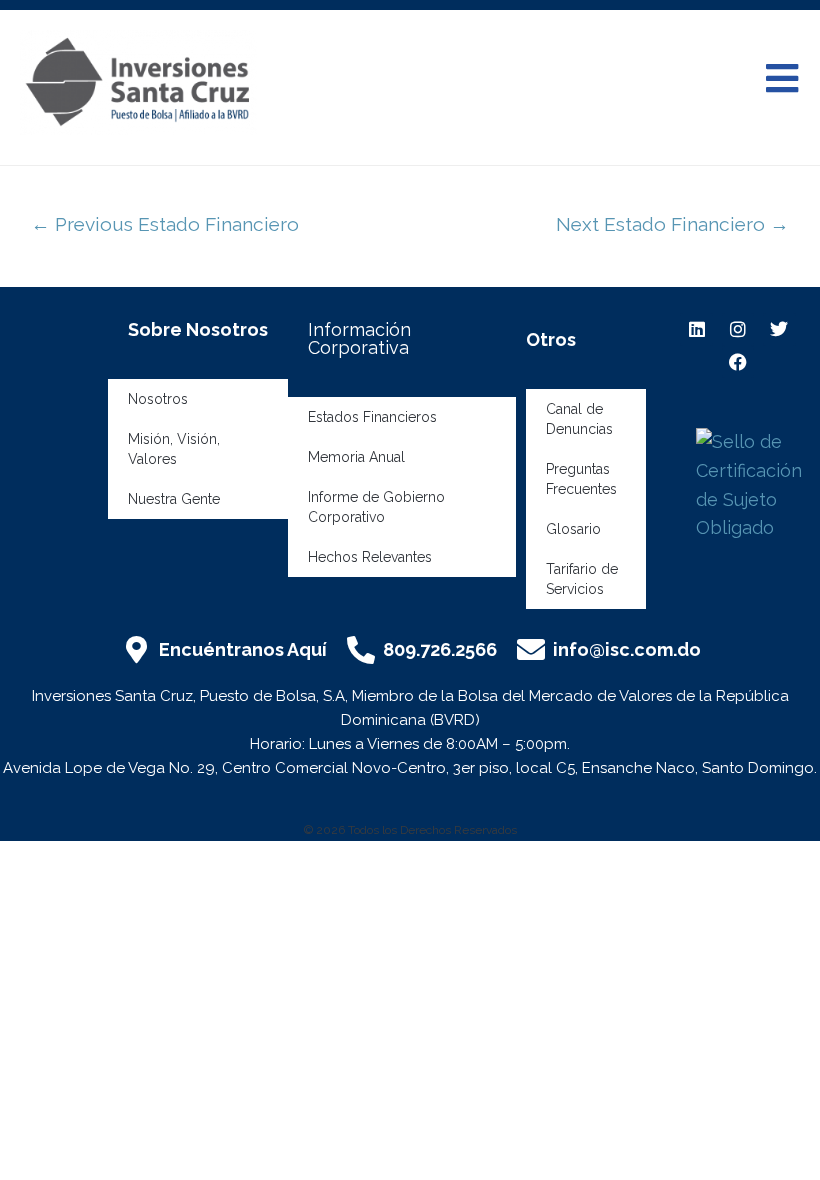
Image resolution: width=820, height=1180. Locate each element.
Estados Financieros (372, 417)
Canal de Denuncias (579, 419)
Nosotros (158, 399)
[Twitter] (779, 329)
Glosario (573, 529)
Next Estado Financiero (672, 224)
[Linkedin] (696, 329)
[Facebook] (738, 362)
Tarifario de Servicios (582, 579)
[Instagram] (738, 329)
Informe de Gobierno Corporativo (376, 507)
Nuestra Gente (174, 499)
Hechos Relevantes (370, 557)
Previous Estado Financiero (165, 224)
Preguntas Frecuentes (581, 479)
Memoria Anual (356, 457)
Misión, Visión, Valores (174, 449)
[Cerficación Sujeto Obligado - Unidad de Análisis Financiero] (753, 483)
